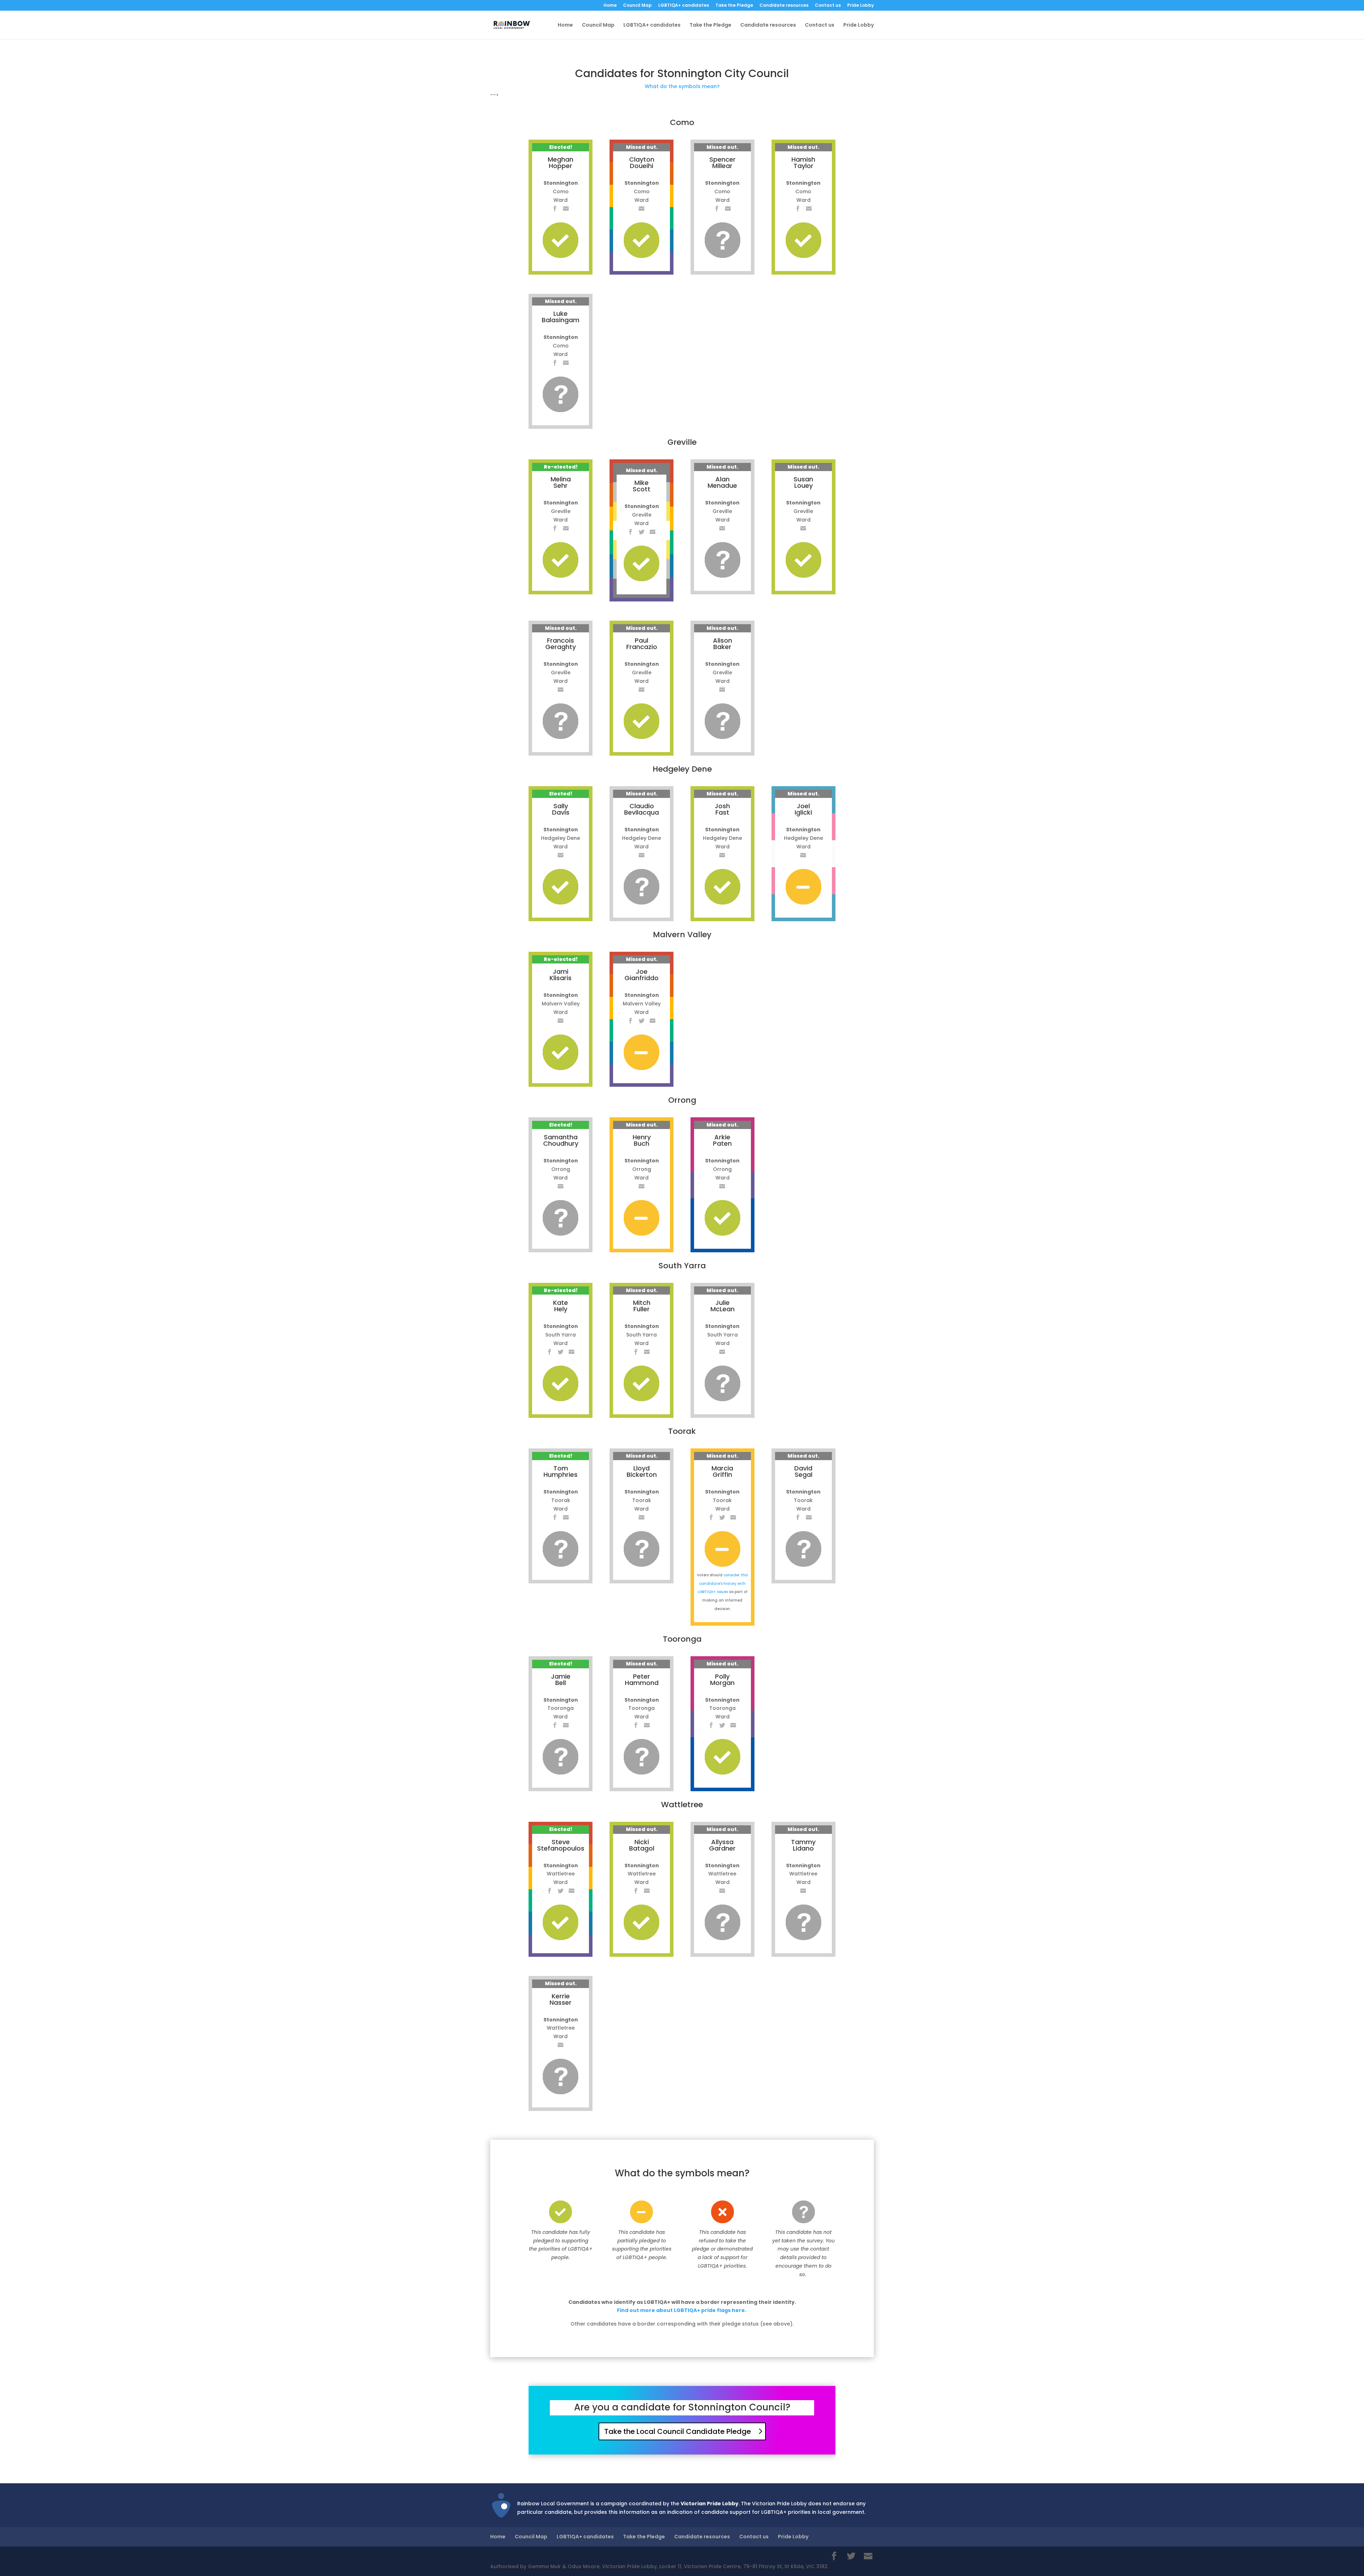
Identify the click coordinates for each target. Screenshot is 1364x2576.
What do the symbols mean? (682, 86)
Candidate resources (784, 6)
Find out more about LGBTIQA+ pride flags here (681, 2310)
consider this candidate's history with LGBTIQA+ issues (723, 1584)
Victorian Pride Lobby (710, 2504)
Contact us (828, 6)
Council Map (637, 6)
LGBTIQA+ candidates (684, 6)
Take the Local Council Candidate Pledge (678, 2431)
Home (610, 6)
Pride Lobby (860, 6)
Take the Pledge (734, 6)
